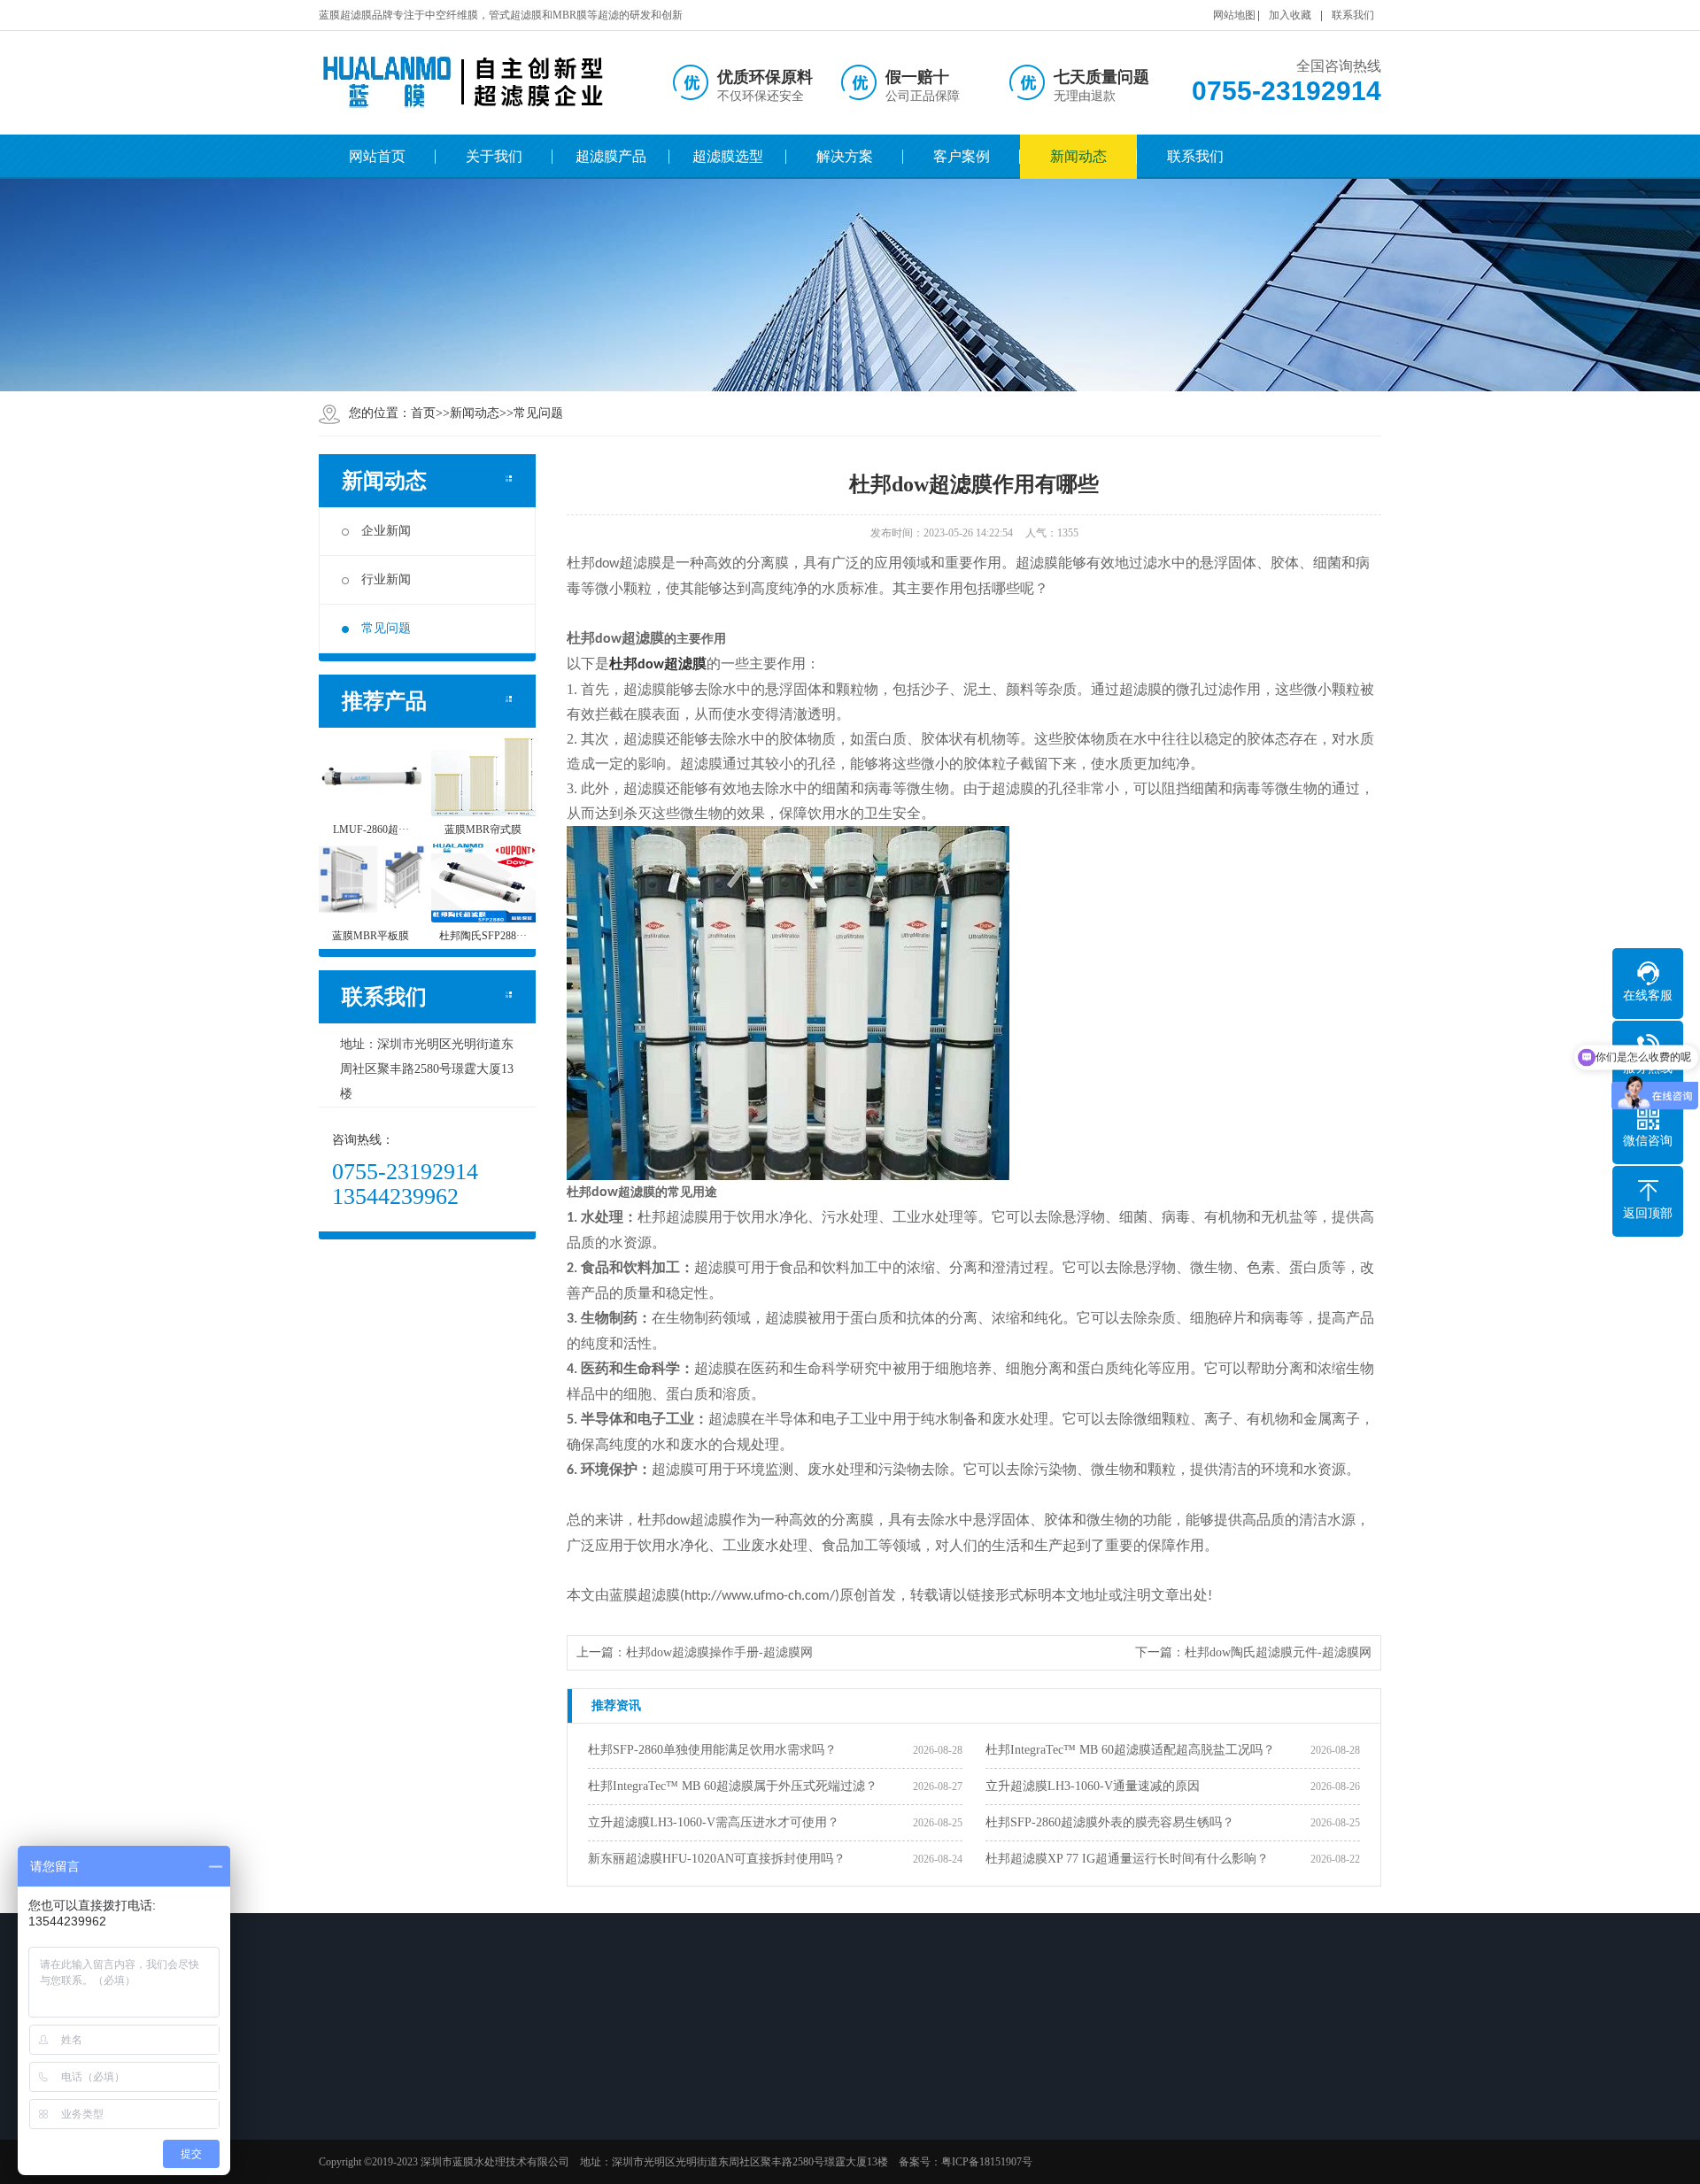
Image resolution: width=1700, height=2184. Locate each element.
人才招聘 (367, 2149)
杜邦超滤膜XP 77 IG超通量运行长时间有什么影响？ (1127, 1859)
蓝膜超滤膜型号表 (637, 2103)
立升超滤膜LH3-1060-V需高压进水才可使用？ (714, 1822)
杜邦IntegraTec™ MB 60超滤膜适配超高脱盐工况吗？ (1130, 1750)
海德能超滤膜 (502, 2149)
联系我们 (1353, 15)
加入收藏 (1290, 15)
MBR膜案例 (873, 2126)
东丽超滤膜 (497, 2172)
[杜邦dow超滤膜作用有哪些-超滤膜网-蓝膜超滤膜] (465, 83)
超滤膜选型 (728, 156)
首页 (423, 413)
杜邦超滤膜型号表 (637, 2126)
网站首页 (377, 156)
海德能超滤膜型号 (637, 2149)
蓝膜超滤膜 (497, 2103)
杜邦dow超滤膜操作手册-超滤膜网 (719, 1652)
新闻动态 (1078, 156)
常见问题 (538, 413)
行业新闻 (386, 579)
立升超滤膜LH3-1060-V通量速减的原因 (1093, 1786)
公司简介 (367, 2103)
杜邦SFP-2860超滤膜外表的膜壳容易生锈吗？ (1110, 1822)
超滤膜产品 (611, 156)
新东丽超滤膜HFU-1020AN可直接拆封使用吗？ (717, 1859)
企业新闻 (386, 531)
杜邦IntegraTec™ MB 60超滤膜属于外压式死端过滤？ (733, 1786)
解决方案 (845, 156)
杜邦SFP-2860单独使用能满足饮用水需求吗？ (712, 1750)
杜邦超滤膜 (658, 664)
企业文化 (367, 2126)
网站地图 (1234, 15)
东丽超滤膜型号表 (637, 2172)
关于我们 (494, 156)
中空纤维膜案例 (882, 2103)
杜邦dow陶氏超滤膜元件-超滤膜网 (1278, 1652)
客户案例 (962, 156)
